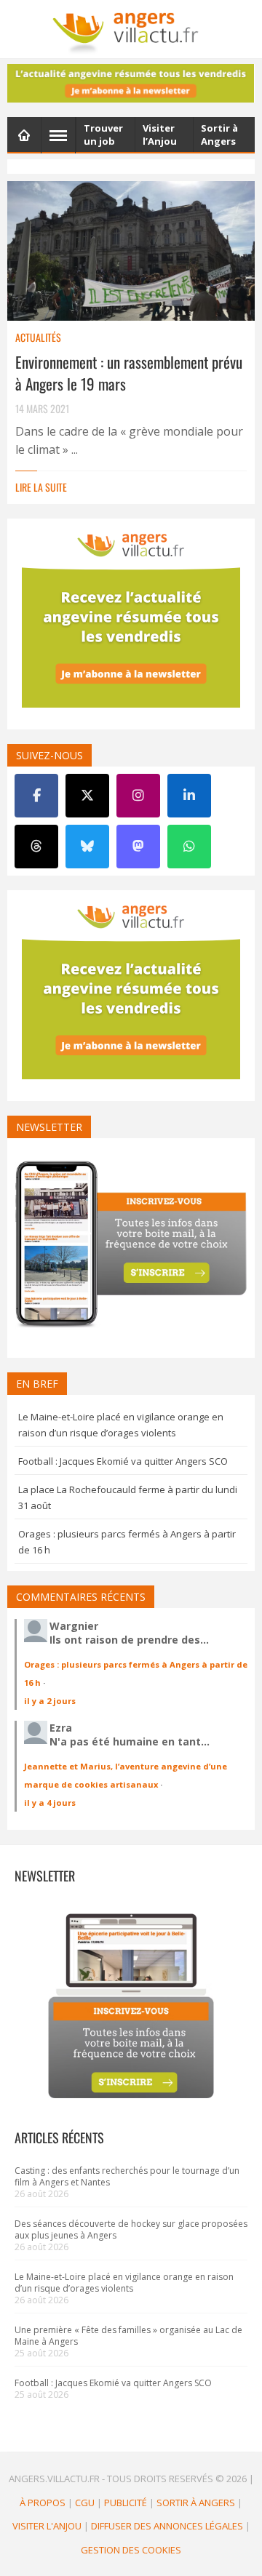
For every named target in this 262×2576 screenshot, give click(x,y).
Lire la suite (41, 487)
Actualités (38, 337)
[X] (87, 796)
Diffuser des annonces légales (167, 2526)
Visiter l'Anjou (47, 2526)
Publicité (126, 2503)
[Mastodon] (138, 847)
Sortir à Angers (196, 2503)
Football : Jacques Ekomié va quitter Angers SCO (123, 1461)
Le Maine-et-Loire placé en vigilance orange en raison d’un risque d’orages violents (124, 2283)
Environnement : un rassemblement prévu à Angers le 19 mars (129, 373)
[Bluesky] (87, 847)
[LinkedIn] (189, 796)
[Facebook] (36, 796)
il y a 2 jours (50, 1701)
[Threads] (36, 847)
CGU (85, 2503)
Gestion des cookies (131, 2550)
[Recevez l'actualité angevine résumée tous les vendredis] (131, 83)
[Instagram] (138, 796)
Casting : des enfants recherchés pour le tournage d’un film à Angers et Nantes (127, 2176)
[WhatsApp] (189, 847)
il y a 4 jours (50, 1803)
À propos (43, 2503)
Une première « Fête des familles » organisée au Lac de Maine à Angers (128, 2336)
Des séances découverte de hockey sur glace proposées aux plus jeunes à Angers (131, 2229)
